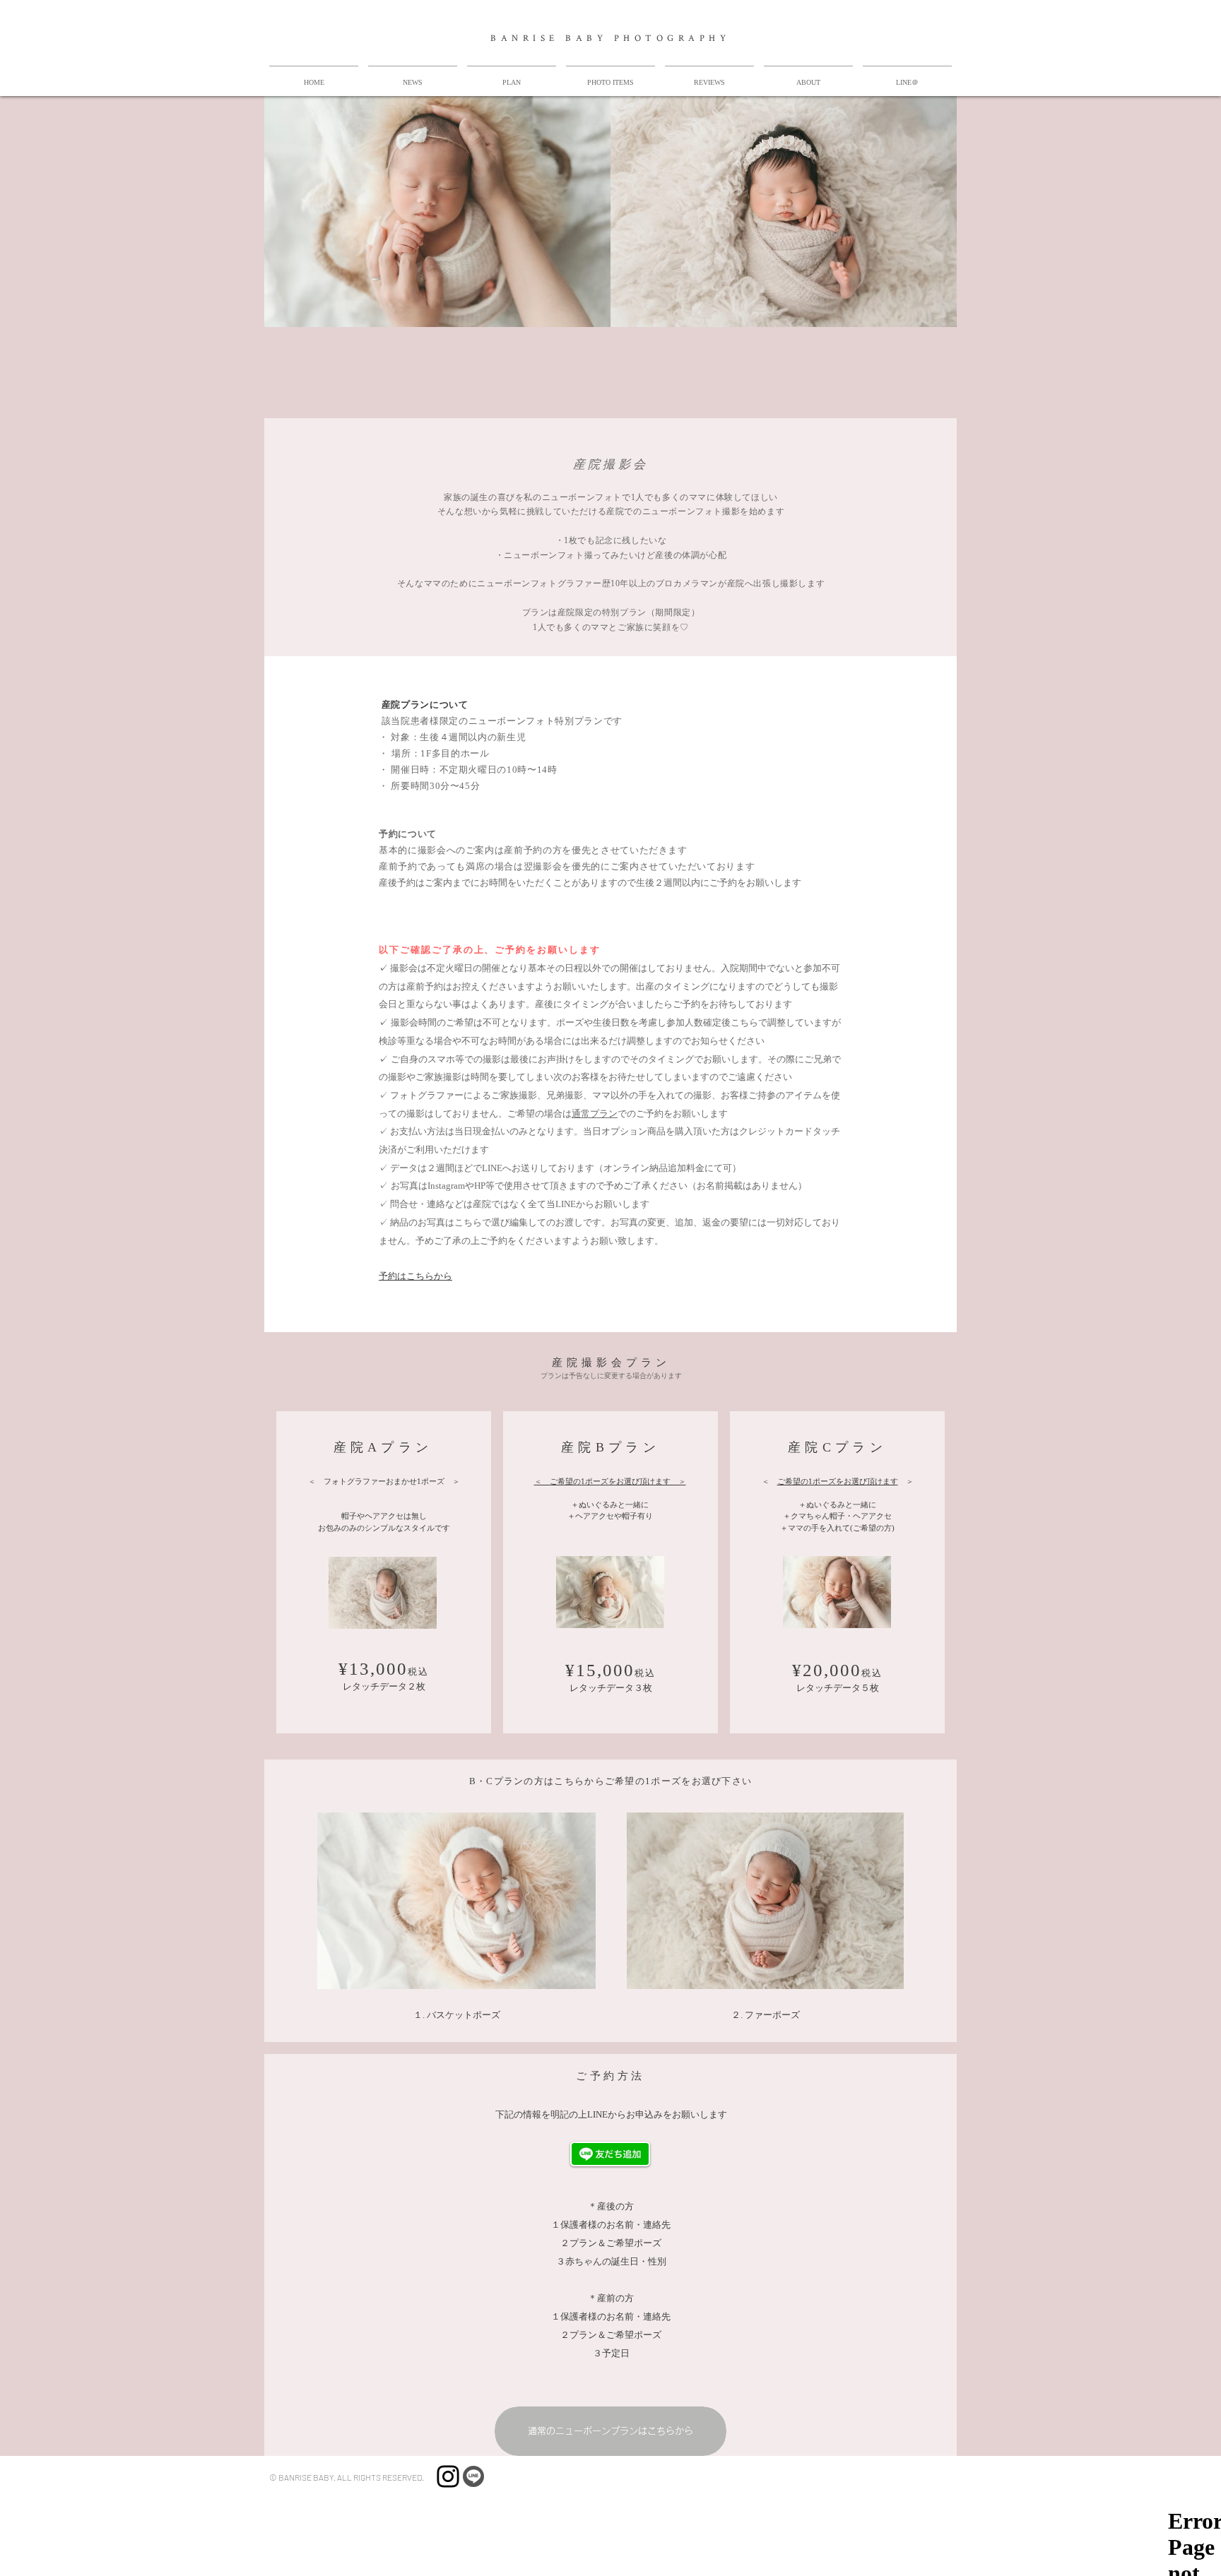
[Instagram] (448, 2476)
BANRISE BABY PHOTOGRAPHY (610, 38)
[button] (512, 76)
